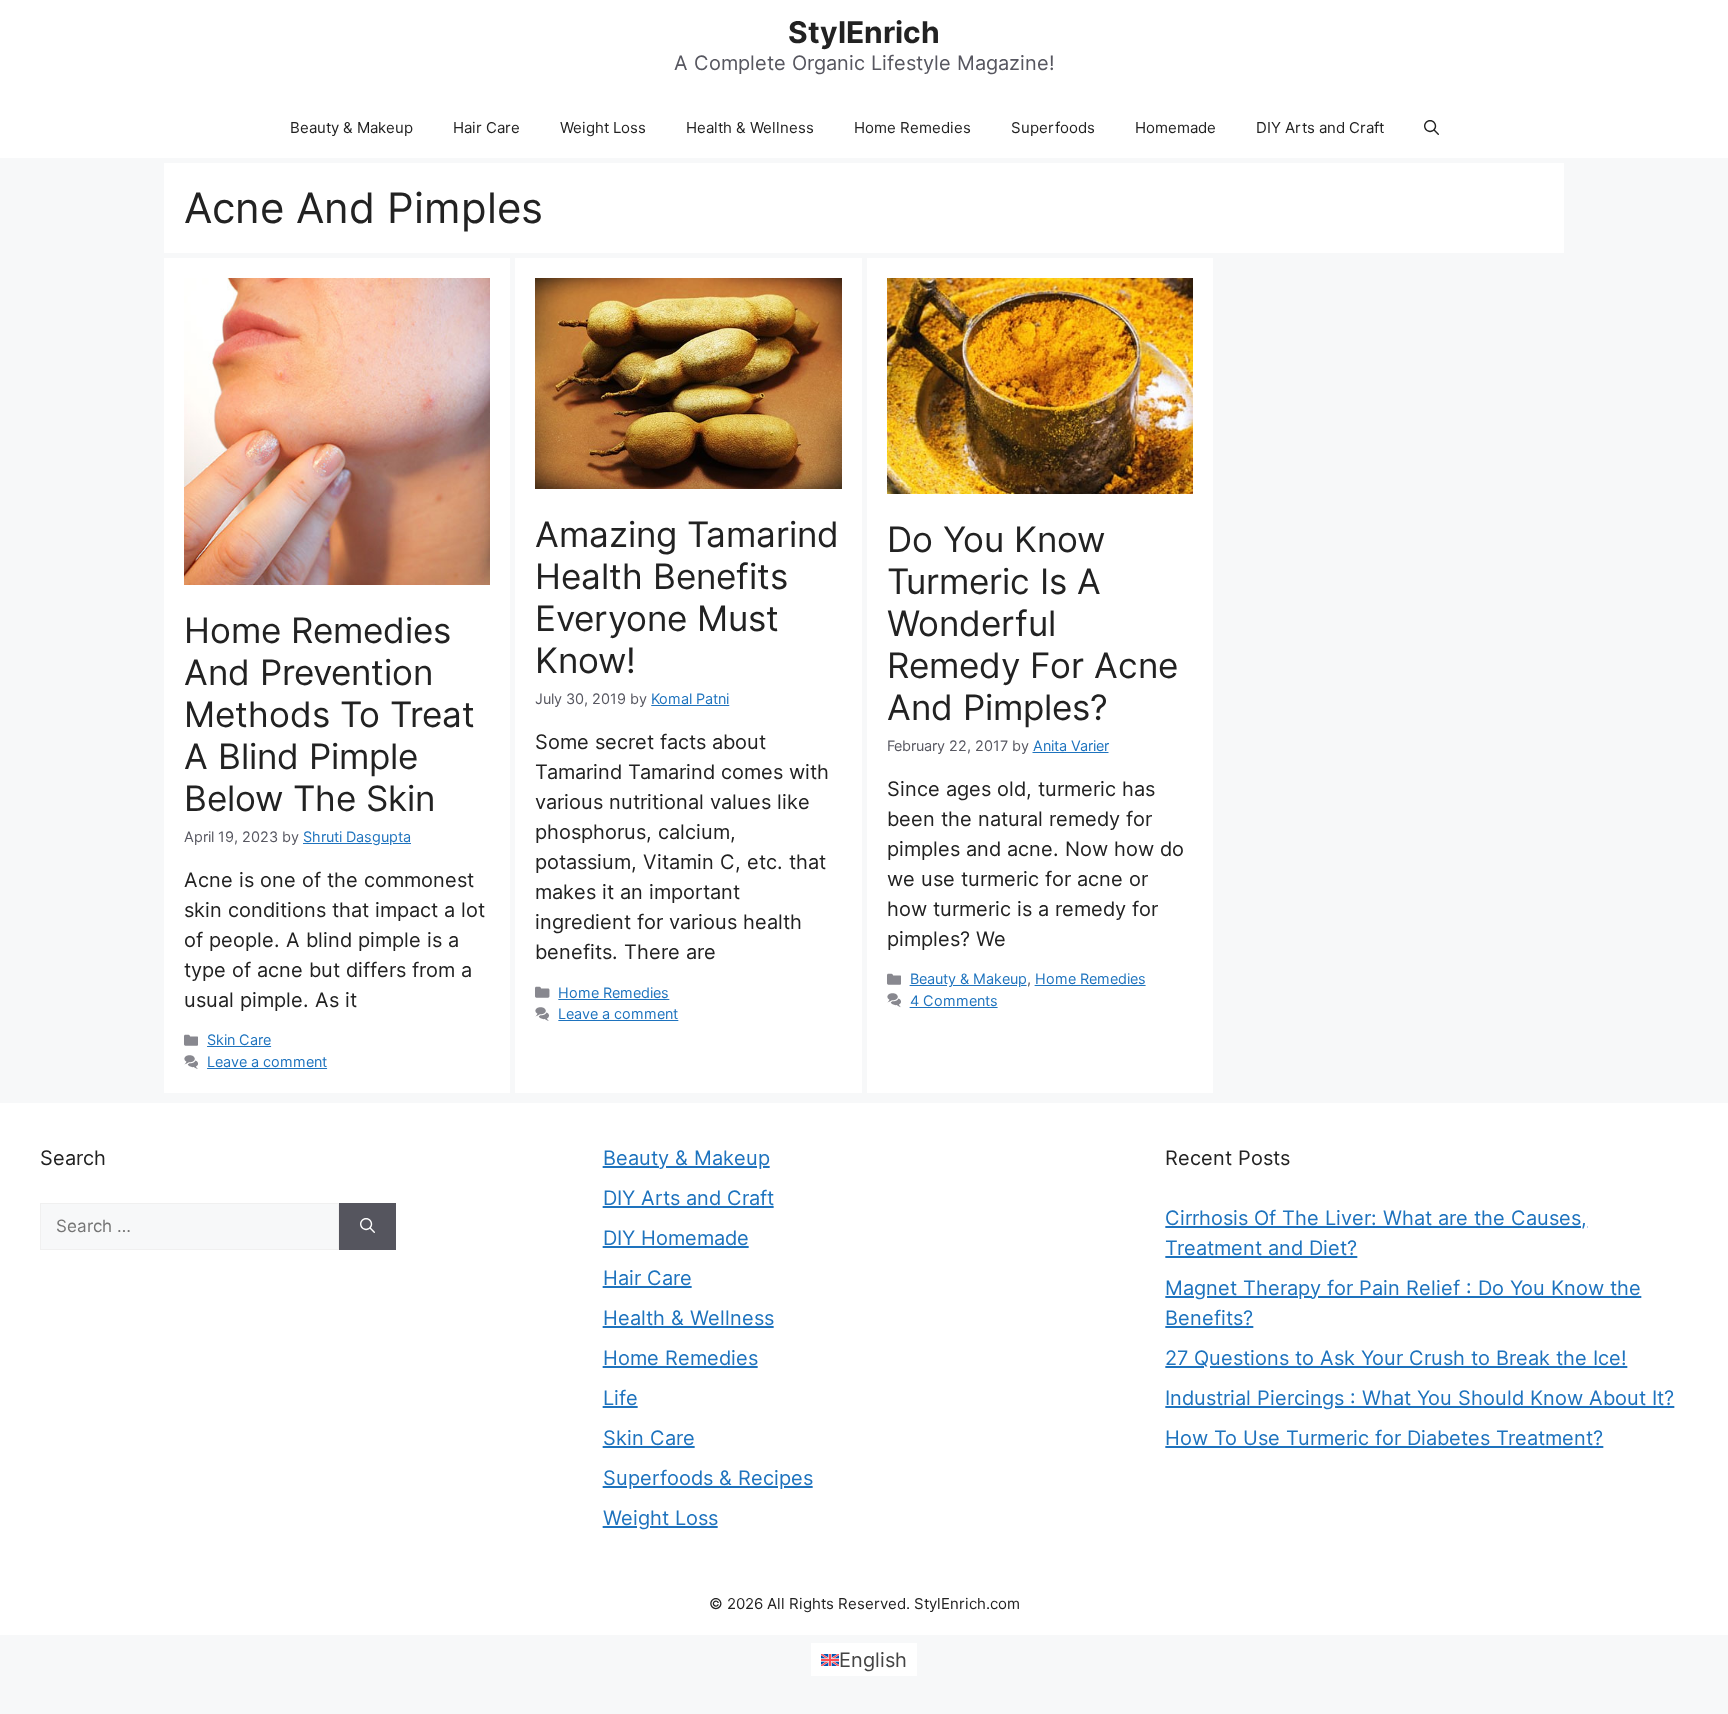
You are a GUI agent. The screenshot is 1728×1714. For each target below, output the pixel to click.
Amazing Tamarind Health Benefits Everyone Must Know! (687, 597)
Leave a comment (267, 1061)
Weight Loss (603, 127)
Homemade (1175, 127)
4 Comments (954, 1000)
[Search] (367, 1227)
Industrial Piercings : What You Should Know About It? (1419, 1398)
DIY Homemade (676, 1238)
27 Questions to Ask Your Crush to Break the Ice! (1396, 1358)
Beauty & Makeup (351, 127)
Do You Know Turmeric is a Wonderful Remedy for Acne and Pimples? (1032, 623)
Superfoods (1053, 127)
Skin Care (239, 1039)
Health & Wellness (750, 127)
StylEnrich (864, 32)
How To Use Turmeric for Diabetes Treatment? (1384, 1438)
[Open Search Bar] (1431, 128)
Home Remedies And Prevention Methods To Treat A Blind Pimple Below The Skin (329, 714)
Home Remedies (912, 127)
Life (620, 1398)
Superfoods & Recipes (708, 1478)
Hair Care (486, 127)
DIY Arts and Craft (1320, 127)
